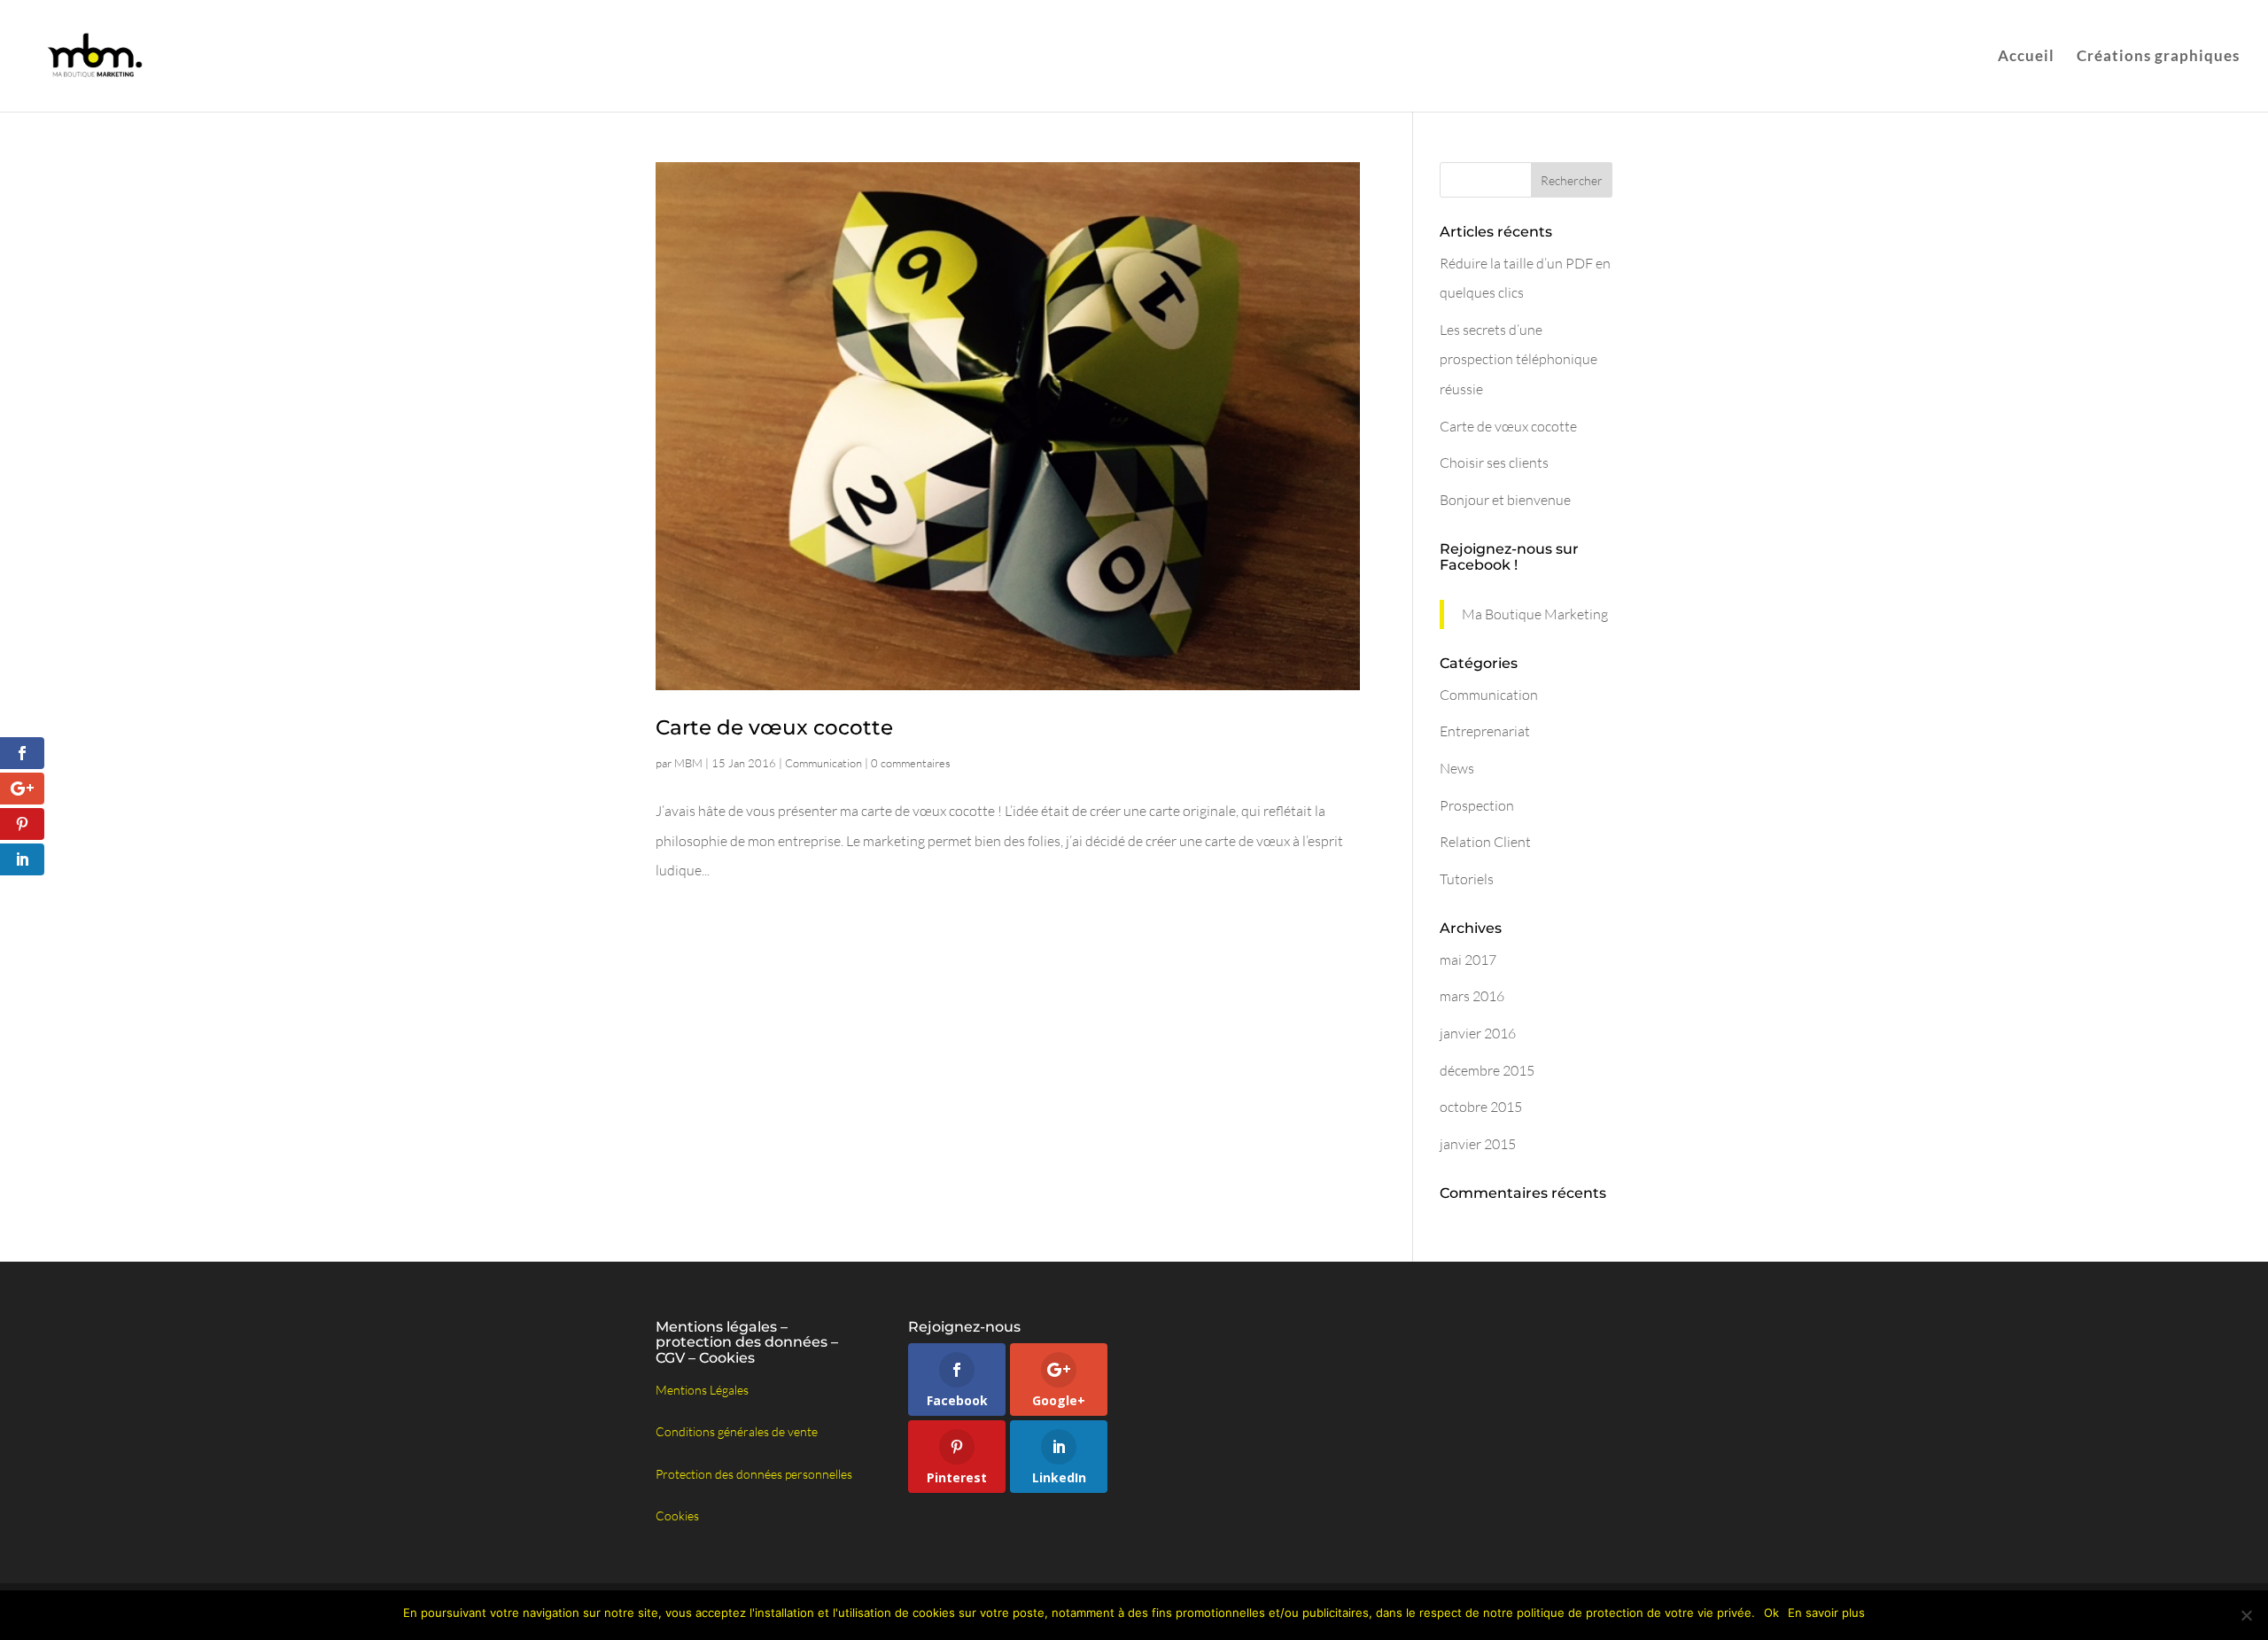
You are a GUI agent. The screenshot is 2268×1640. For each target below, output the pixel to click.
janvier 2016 (1478, 1033)
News (1457, 768)
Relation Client (1485, 842)
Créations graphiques (2158, 57)
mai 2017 (1468, 960)
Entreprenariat (1485, 731)
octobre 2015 (1481, 1107)
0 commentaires (911, 763)
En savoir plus (1826, 1613)
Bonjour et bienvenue (1505, 500)
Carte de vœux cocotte (774, 727)
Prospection (1477, 805)
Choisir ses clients (1494, 462)
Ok (1771, 1613)
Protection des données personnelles (754, 1474)
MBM (688, 763)
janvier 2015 (1478, 1144)
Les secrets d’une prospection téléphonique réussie (1518, 359)
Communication (823, 763)
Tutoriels (1467, 879)
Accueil (2026, 57)
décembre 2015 (1487, 1070)
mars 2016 (1472, 996)
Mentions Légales (702, 1390)
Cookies (677, 1516)
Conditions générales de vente (737, 1431)
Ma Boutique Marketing (1535, 614)
